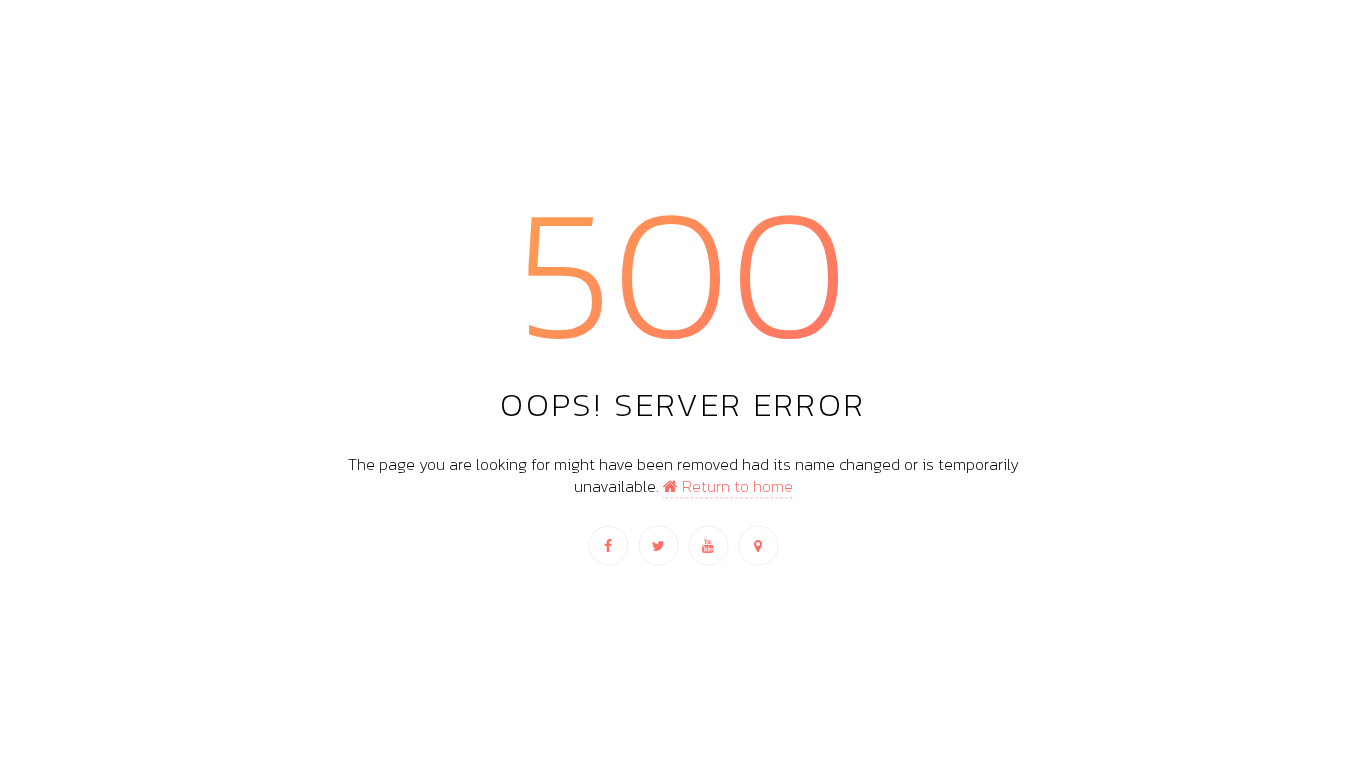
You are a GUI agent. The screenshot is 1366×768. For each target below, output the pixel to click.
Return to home (735, 486)
